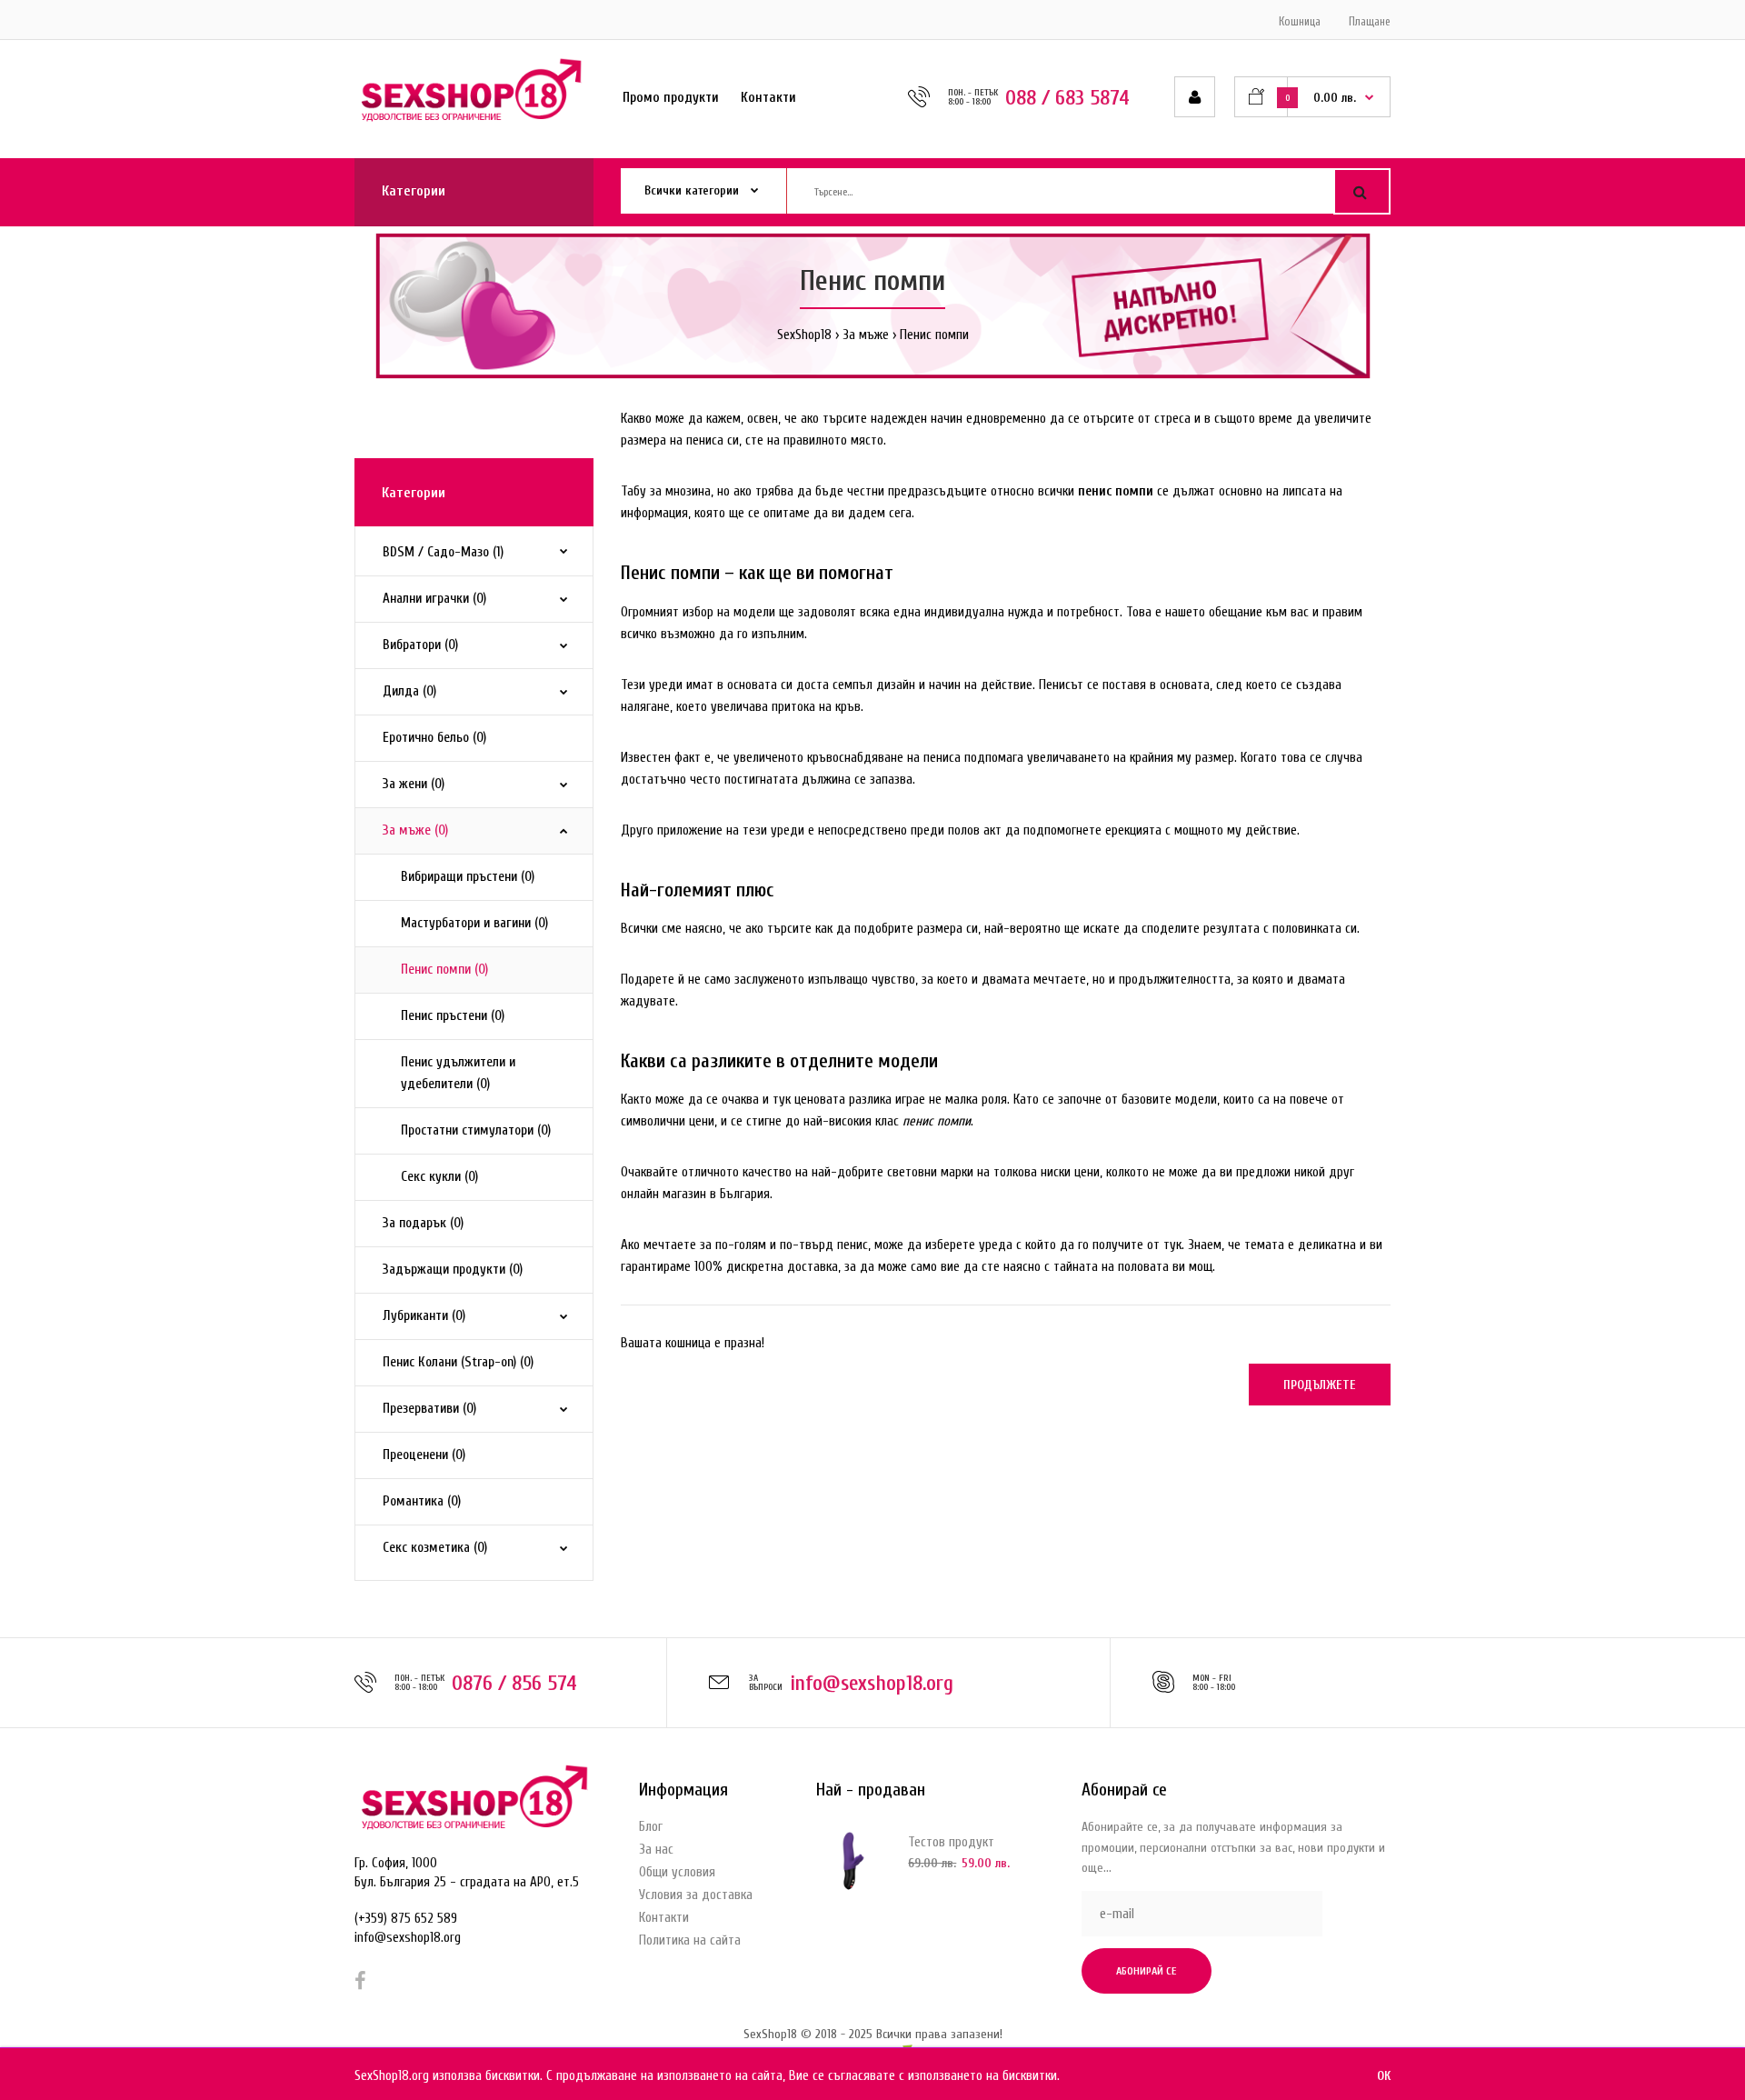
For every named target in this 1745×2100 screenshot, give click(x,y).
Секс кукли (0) (439, 1177)
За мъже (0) (415, 830)
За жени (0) (414, 784)
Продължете (1320, 1385)
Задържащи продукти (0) (453, 1270)
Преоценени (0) (424, 1455)
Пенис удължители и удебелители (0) (458, 1073)
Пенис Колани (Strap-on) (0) (458, 1362)
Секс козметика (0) (435, 1548)
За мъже (866, 335)
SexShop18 (804, 335)
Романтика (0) (422, 1501)
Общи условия (677, 1872)
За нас (656, 1850)
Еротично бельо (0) (434, 738)
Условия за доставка (696, 1895)
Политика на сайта (690, 1940)
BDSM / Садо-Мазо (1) (443, 552)
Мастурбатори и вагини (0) (474, 923)
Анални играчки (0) (434, 599)
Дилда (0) (409, 691)
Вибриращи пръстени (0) (468, 877)
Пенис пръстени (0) (453, 1016)
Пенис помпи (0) (444, 970)
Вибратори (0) (420, 645)
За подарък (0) (423, 1223)
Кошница (1300, 21)
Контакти (664, 1918)
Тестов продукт (951, 1842)
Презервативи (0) (429, 1409)
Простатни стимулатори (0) (476, 1130)
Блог (651, 1827)
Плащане (1370, 21)
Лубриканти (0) (424, 1316)
